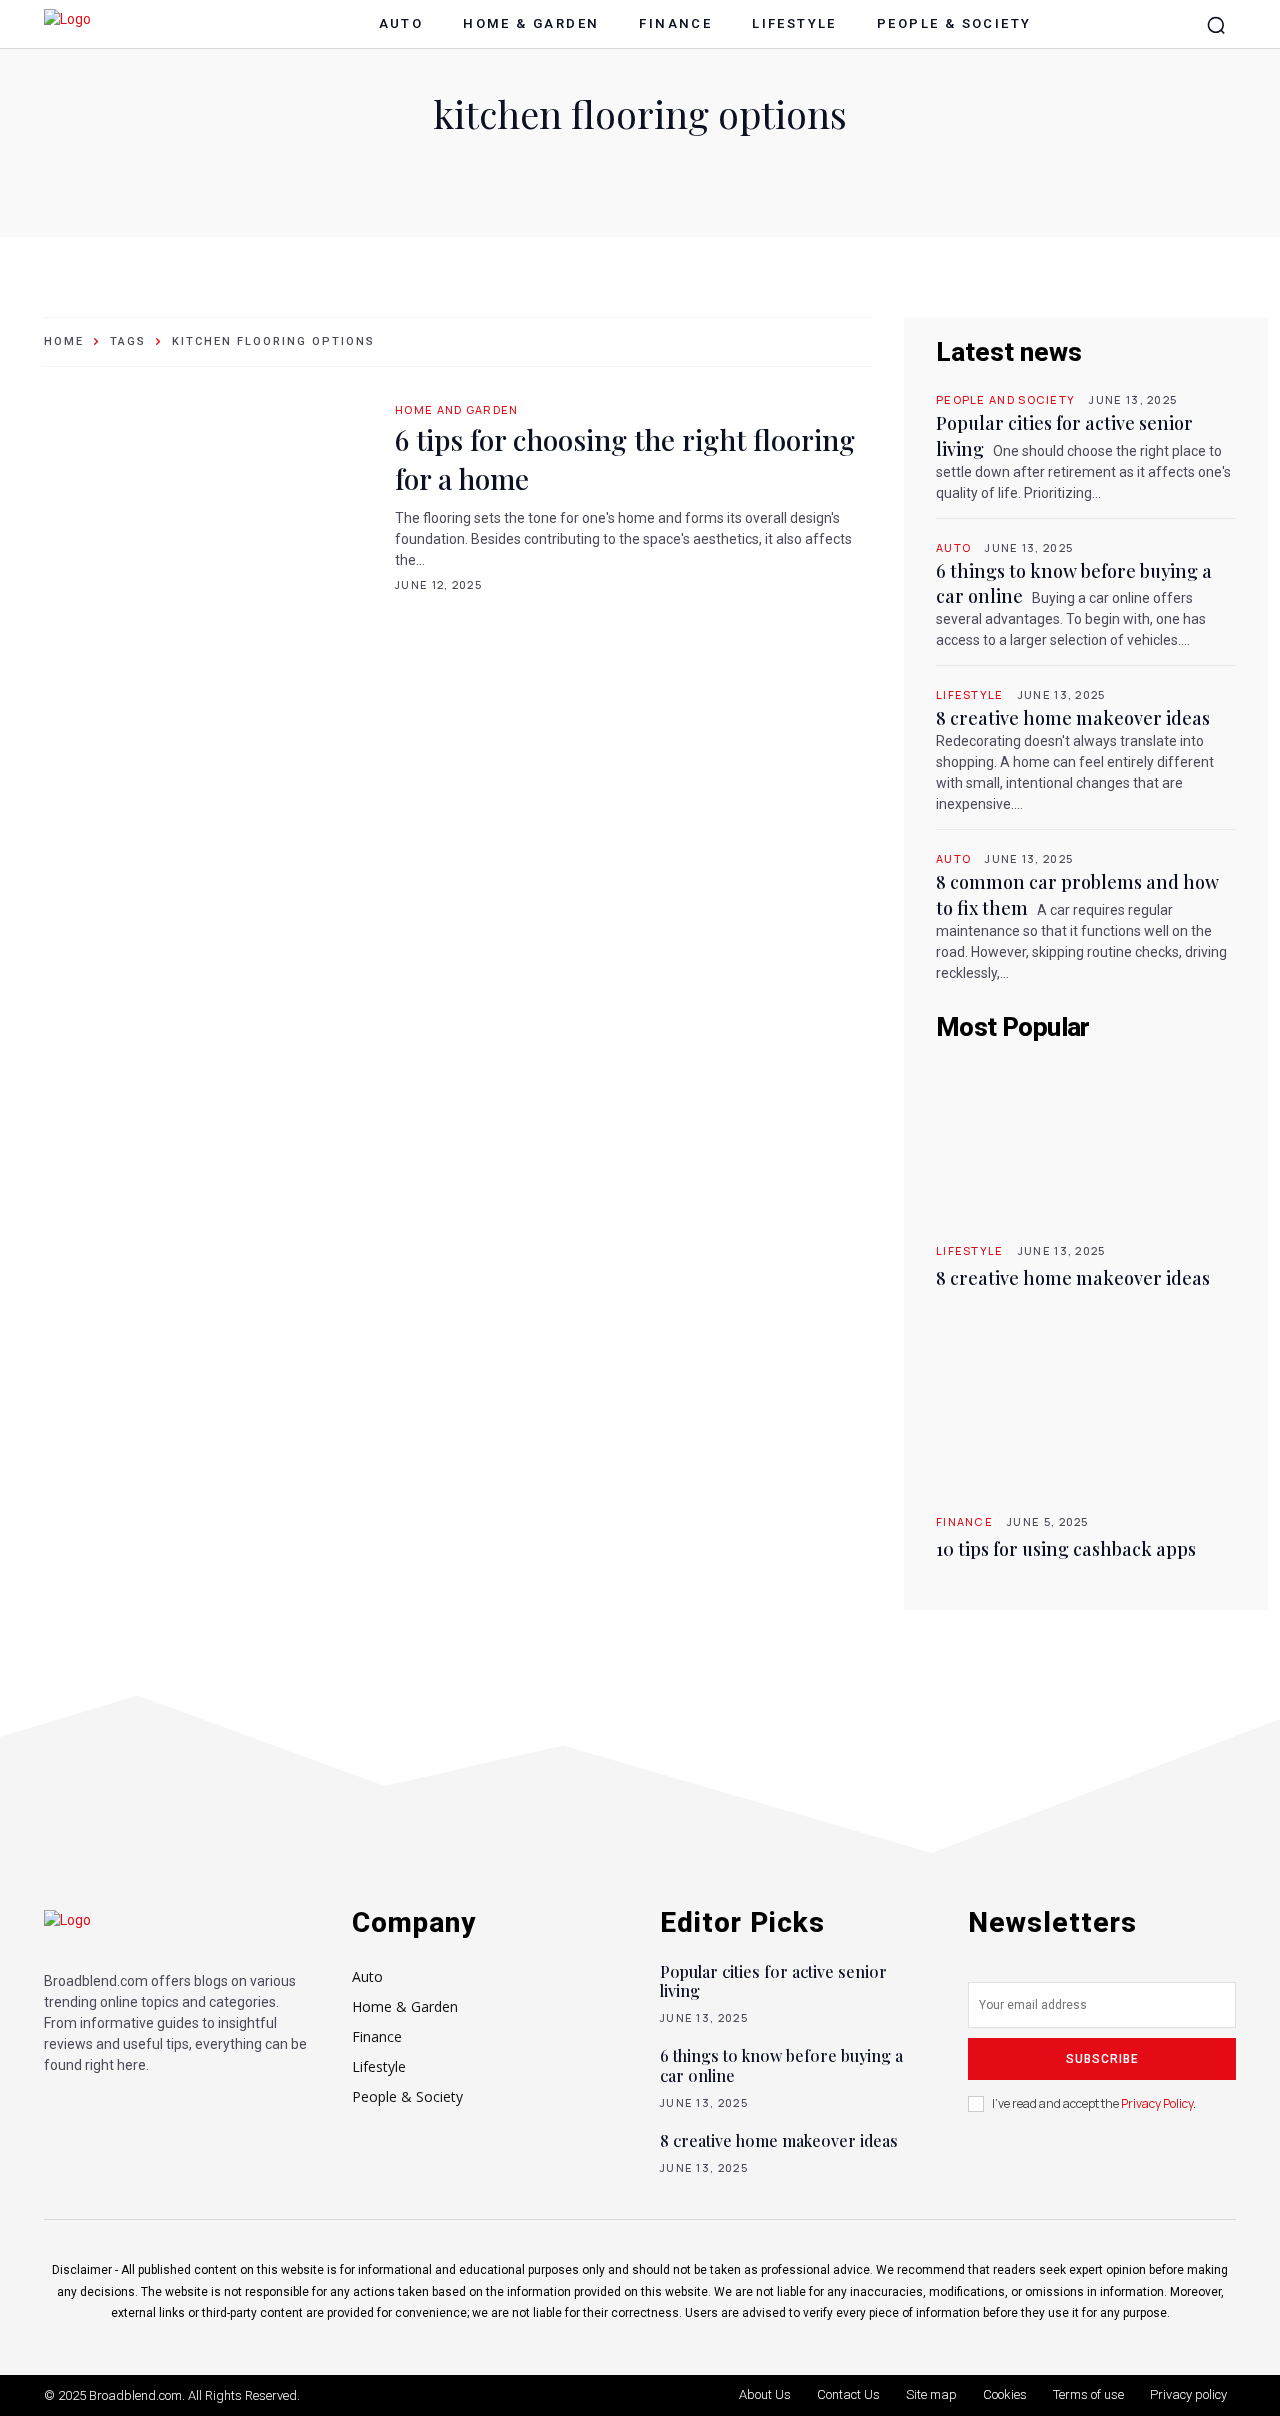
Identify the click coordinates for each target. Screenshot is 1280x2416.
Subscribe (1102, 2059)
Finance (964, 1521)
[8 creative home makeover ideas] (1086, 1140)
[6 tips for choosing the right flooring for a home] (209, 494)
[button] (1216, 25)
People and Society (1005, 399)
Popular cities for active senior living (773, 1981)
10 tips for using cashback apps (1066, 1549)
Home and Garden (457, 409)
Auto (953, 547)
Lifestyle (970, 694)
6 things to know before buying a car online (781, 2065)
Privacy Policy (1157, 2103)
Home (64, 341)
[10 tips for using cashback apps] (1086, 1411)
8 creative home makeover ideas (1073, 718)
